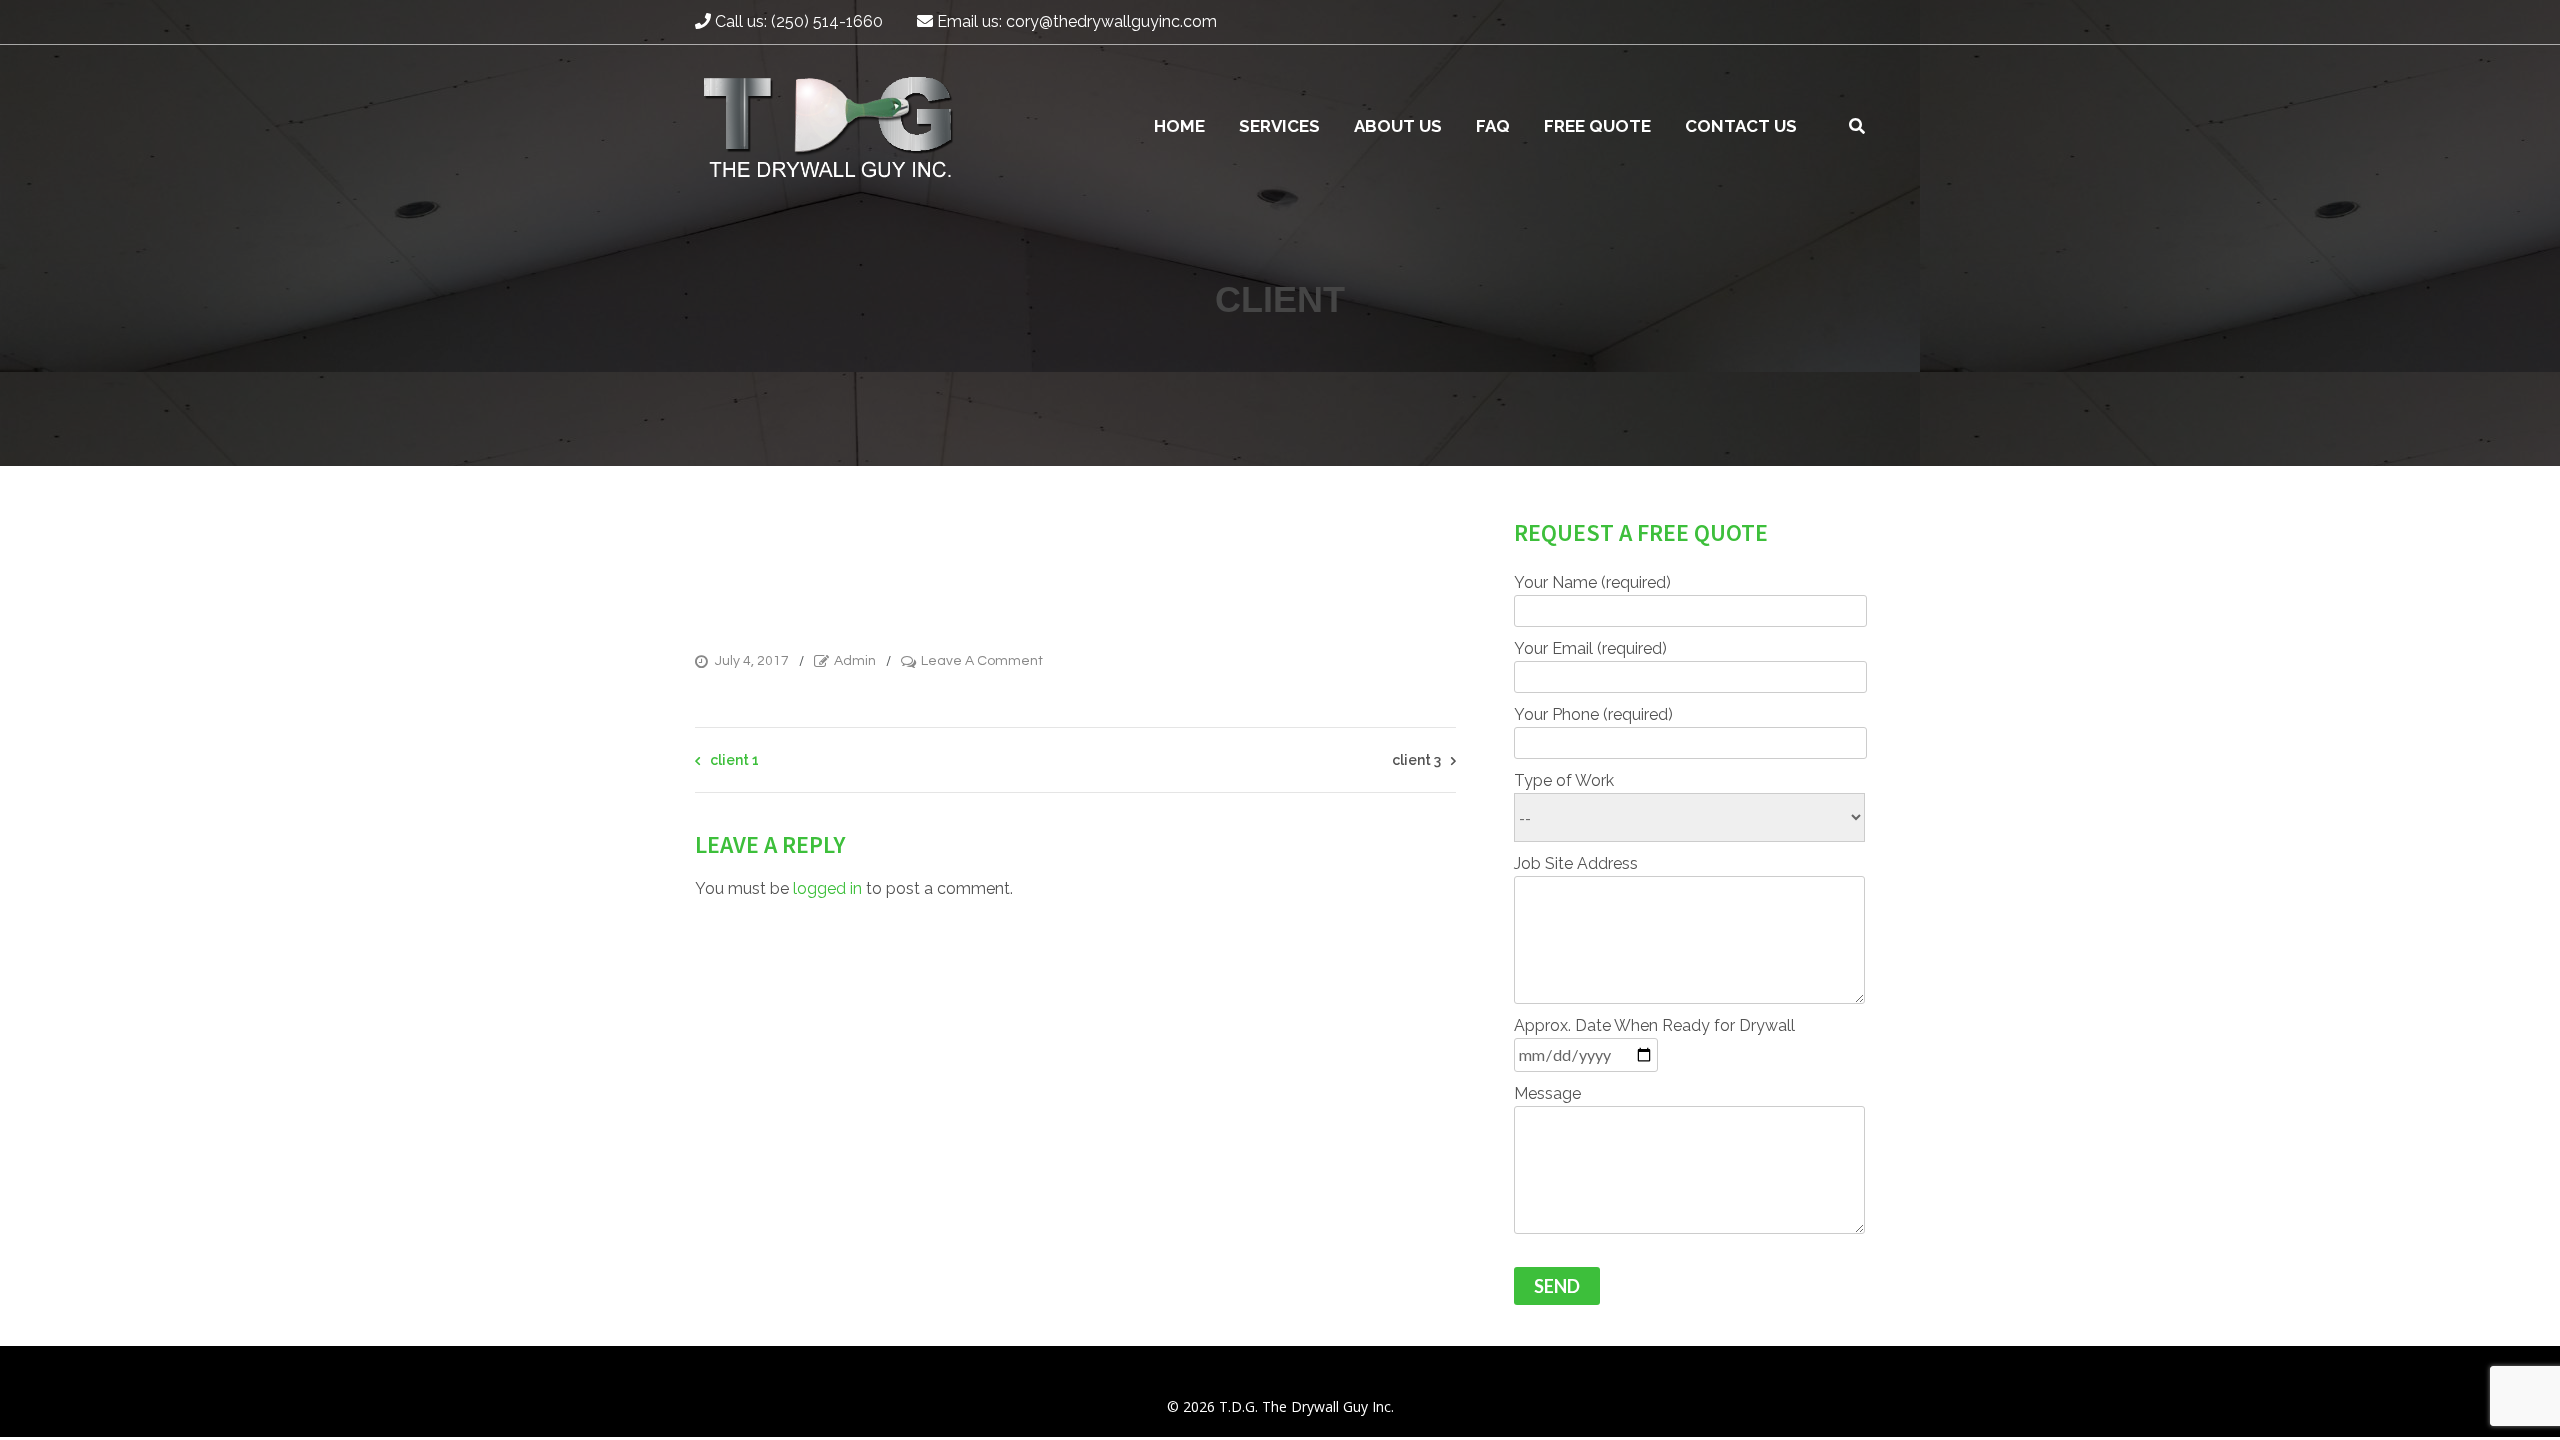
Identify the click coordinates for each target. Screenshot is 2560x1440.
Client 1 (734, 760)
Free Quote (1597, 126)
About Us (1398, 126)
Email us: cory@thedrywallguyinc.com (1075, 21)
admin (855, 661)
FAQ (1493, 126)
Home (1179, 126)
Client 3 (1416, 760)
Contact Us (1741, 126)
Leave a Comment (982, 662)
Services (1279, 126)
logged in (827, 888)
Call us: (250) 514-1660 (797, 21)
